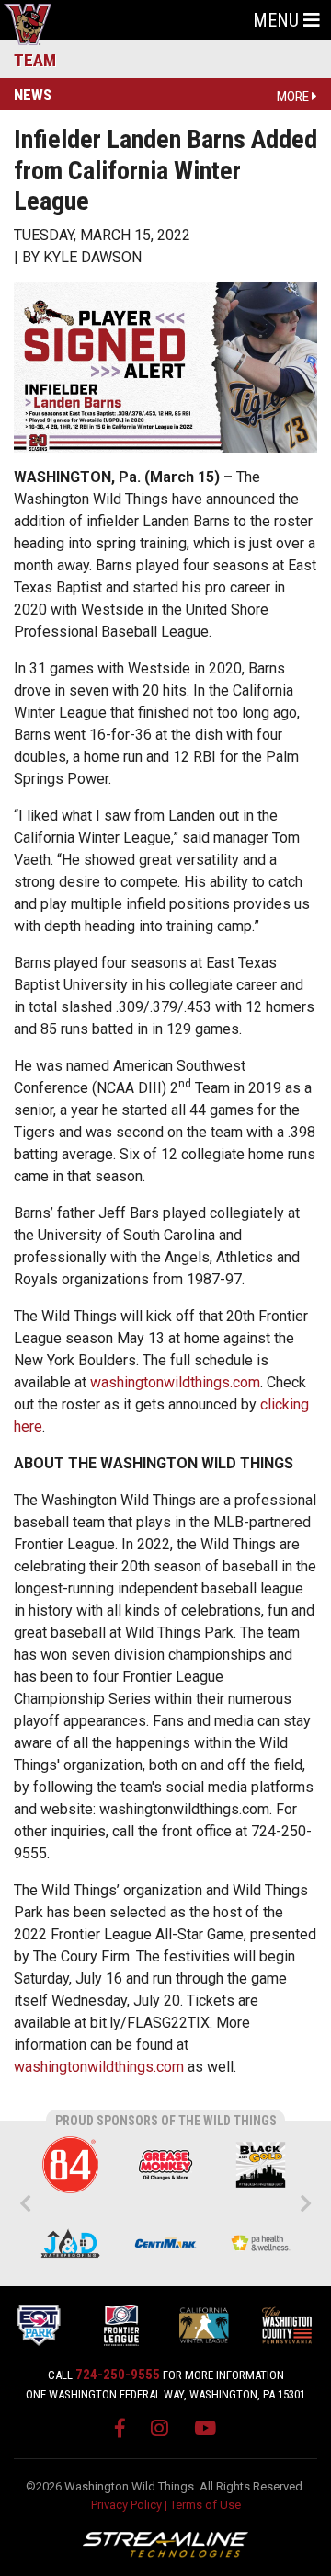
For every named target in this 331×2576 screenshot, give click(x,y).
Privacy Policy (126, 2505)
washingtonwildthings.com (175, 1382)
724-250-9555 (118, 2375)
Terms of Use (205, 2505)
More (294, 97)
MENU (278, 20)
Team (35, 60)
